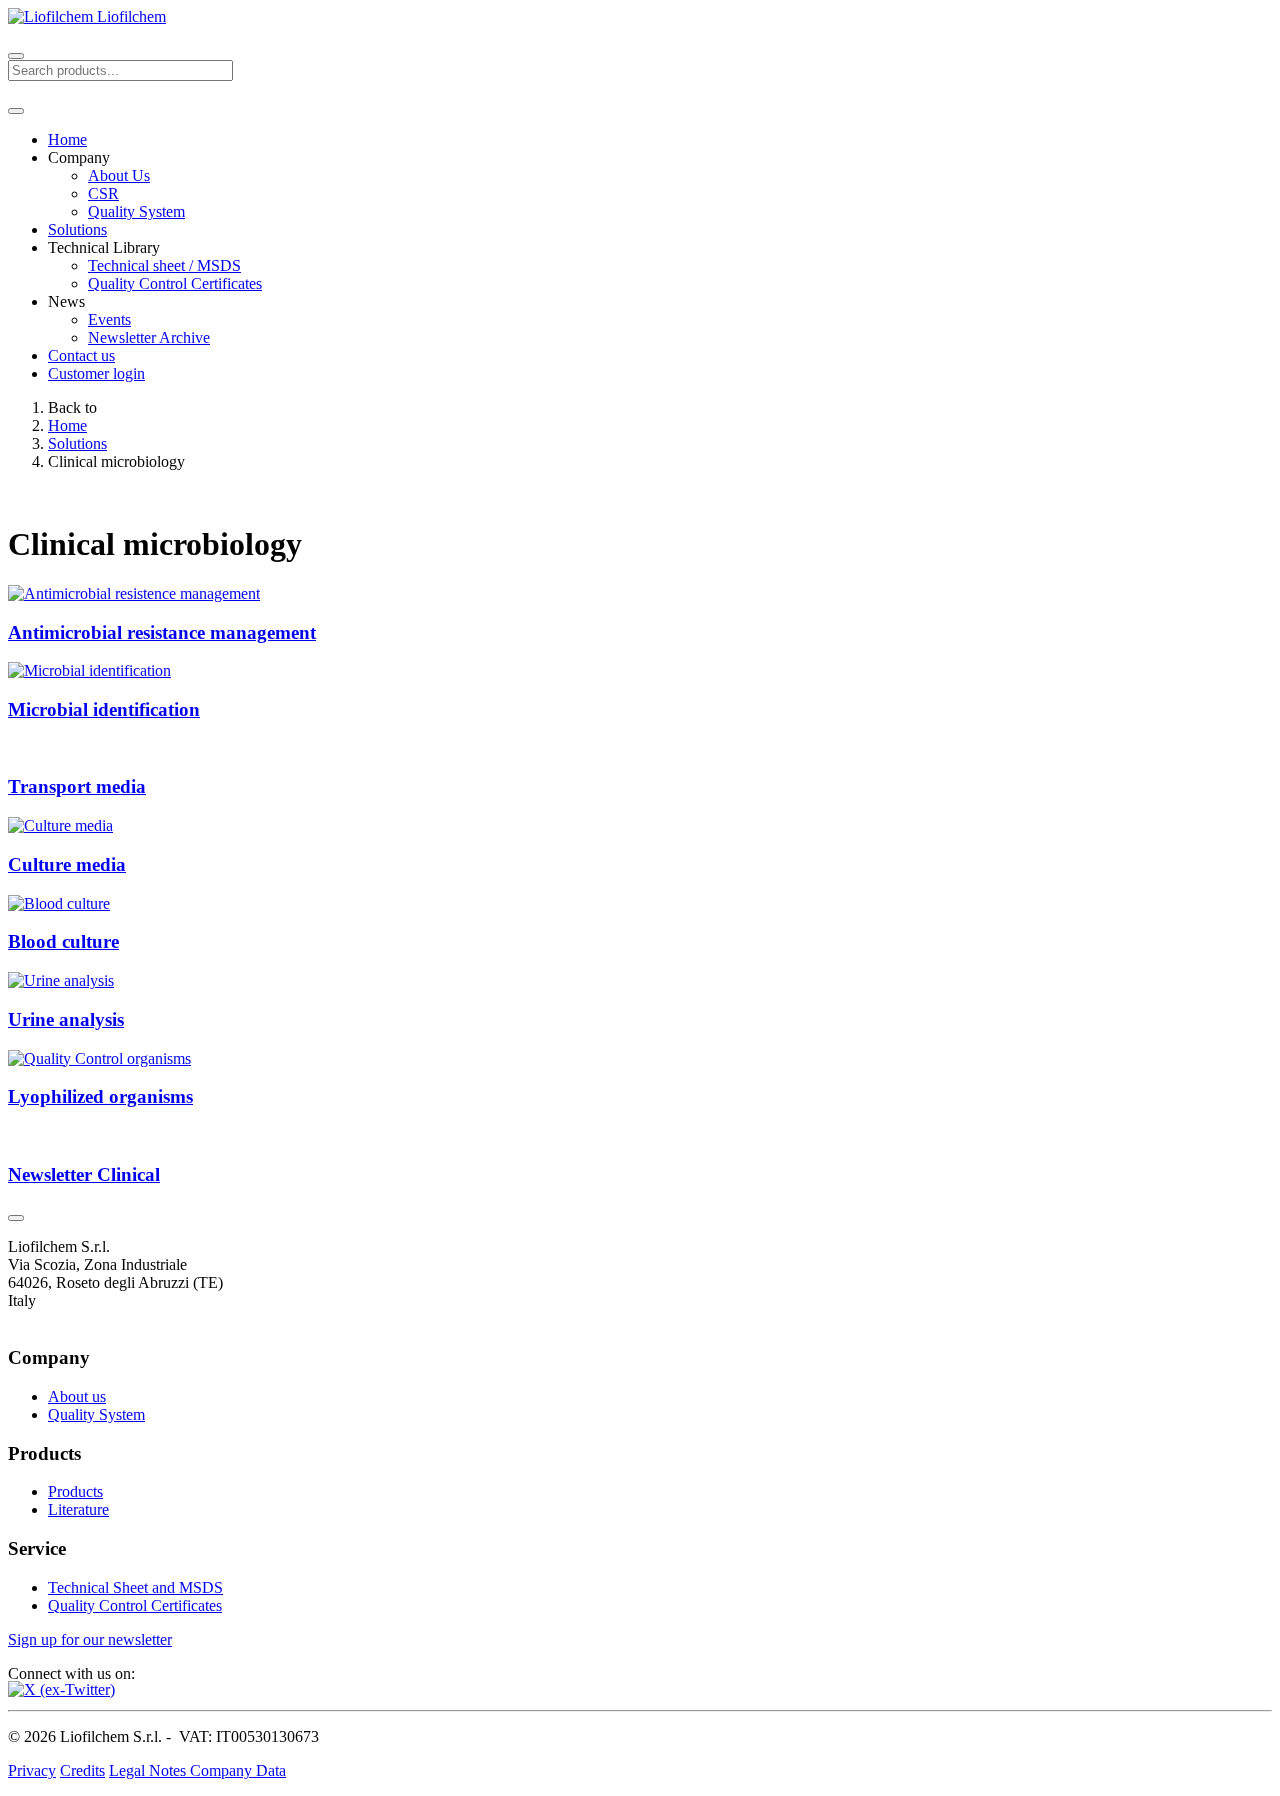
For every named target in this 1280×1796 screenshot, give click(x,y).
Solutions (77, 229)
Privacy (32, 1770)
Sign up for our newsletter (90, 1639)
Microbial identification (104, 709)
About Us (119, 175)
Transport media (77, 786)
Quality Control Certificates (175, 283)
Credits (82, 1770)
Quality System (136, 211)
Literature (78, 1509)
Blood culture (63, 941)
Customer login (96, 373)
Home (67, 139)
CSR (103, 193)
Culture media (67, 864)
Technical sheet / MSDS (164, 265)
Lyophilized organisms (100, 1096)
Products (75, 1491)
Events (109, 319)
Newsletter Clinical (84, 1174)
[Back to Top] (16, 1218)
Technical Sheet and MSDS (135, 1587)
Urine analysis (66, 1019)
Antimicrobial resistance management (162, 632)
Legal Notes (149, 1770)
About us (77, 1396)
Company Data (238, 1770)
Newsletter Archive (149, 337)
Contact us (81, 355)
